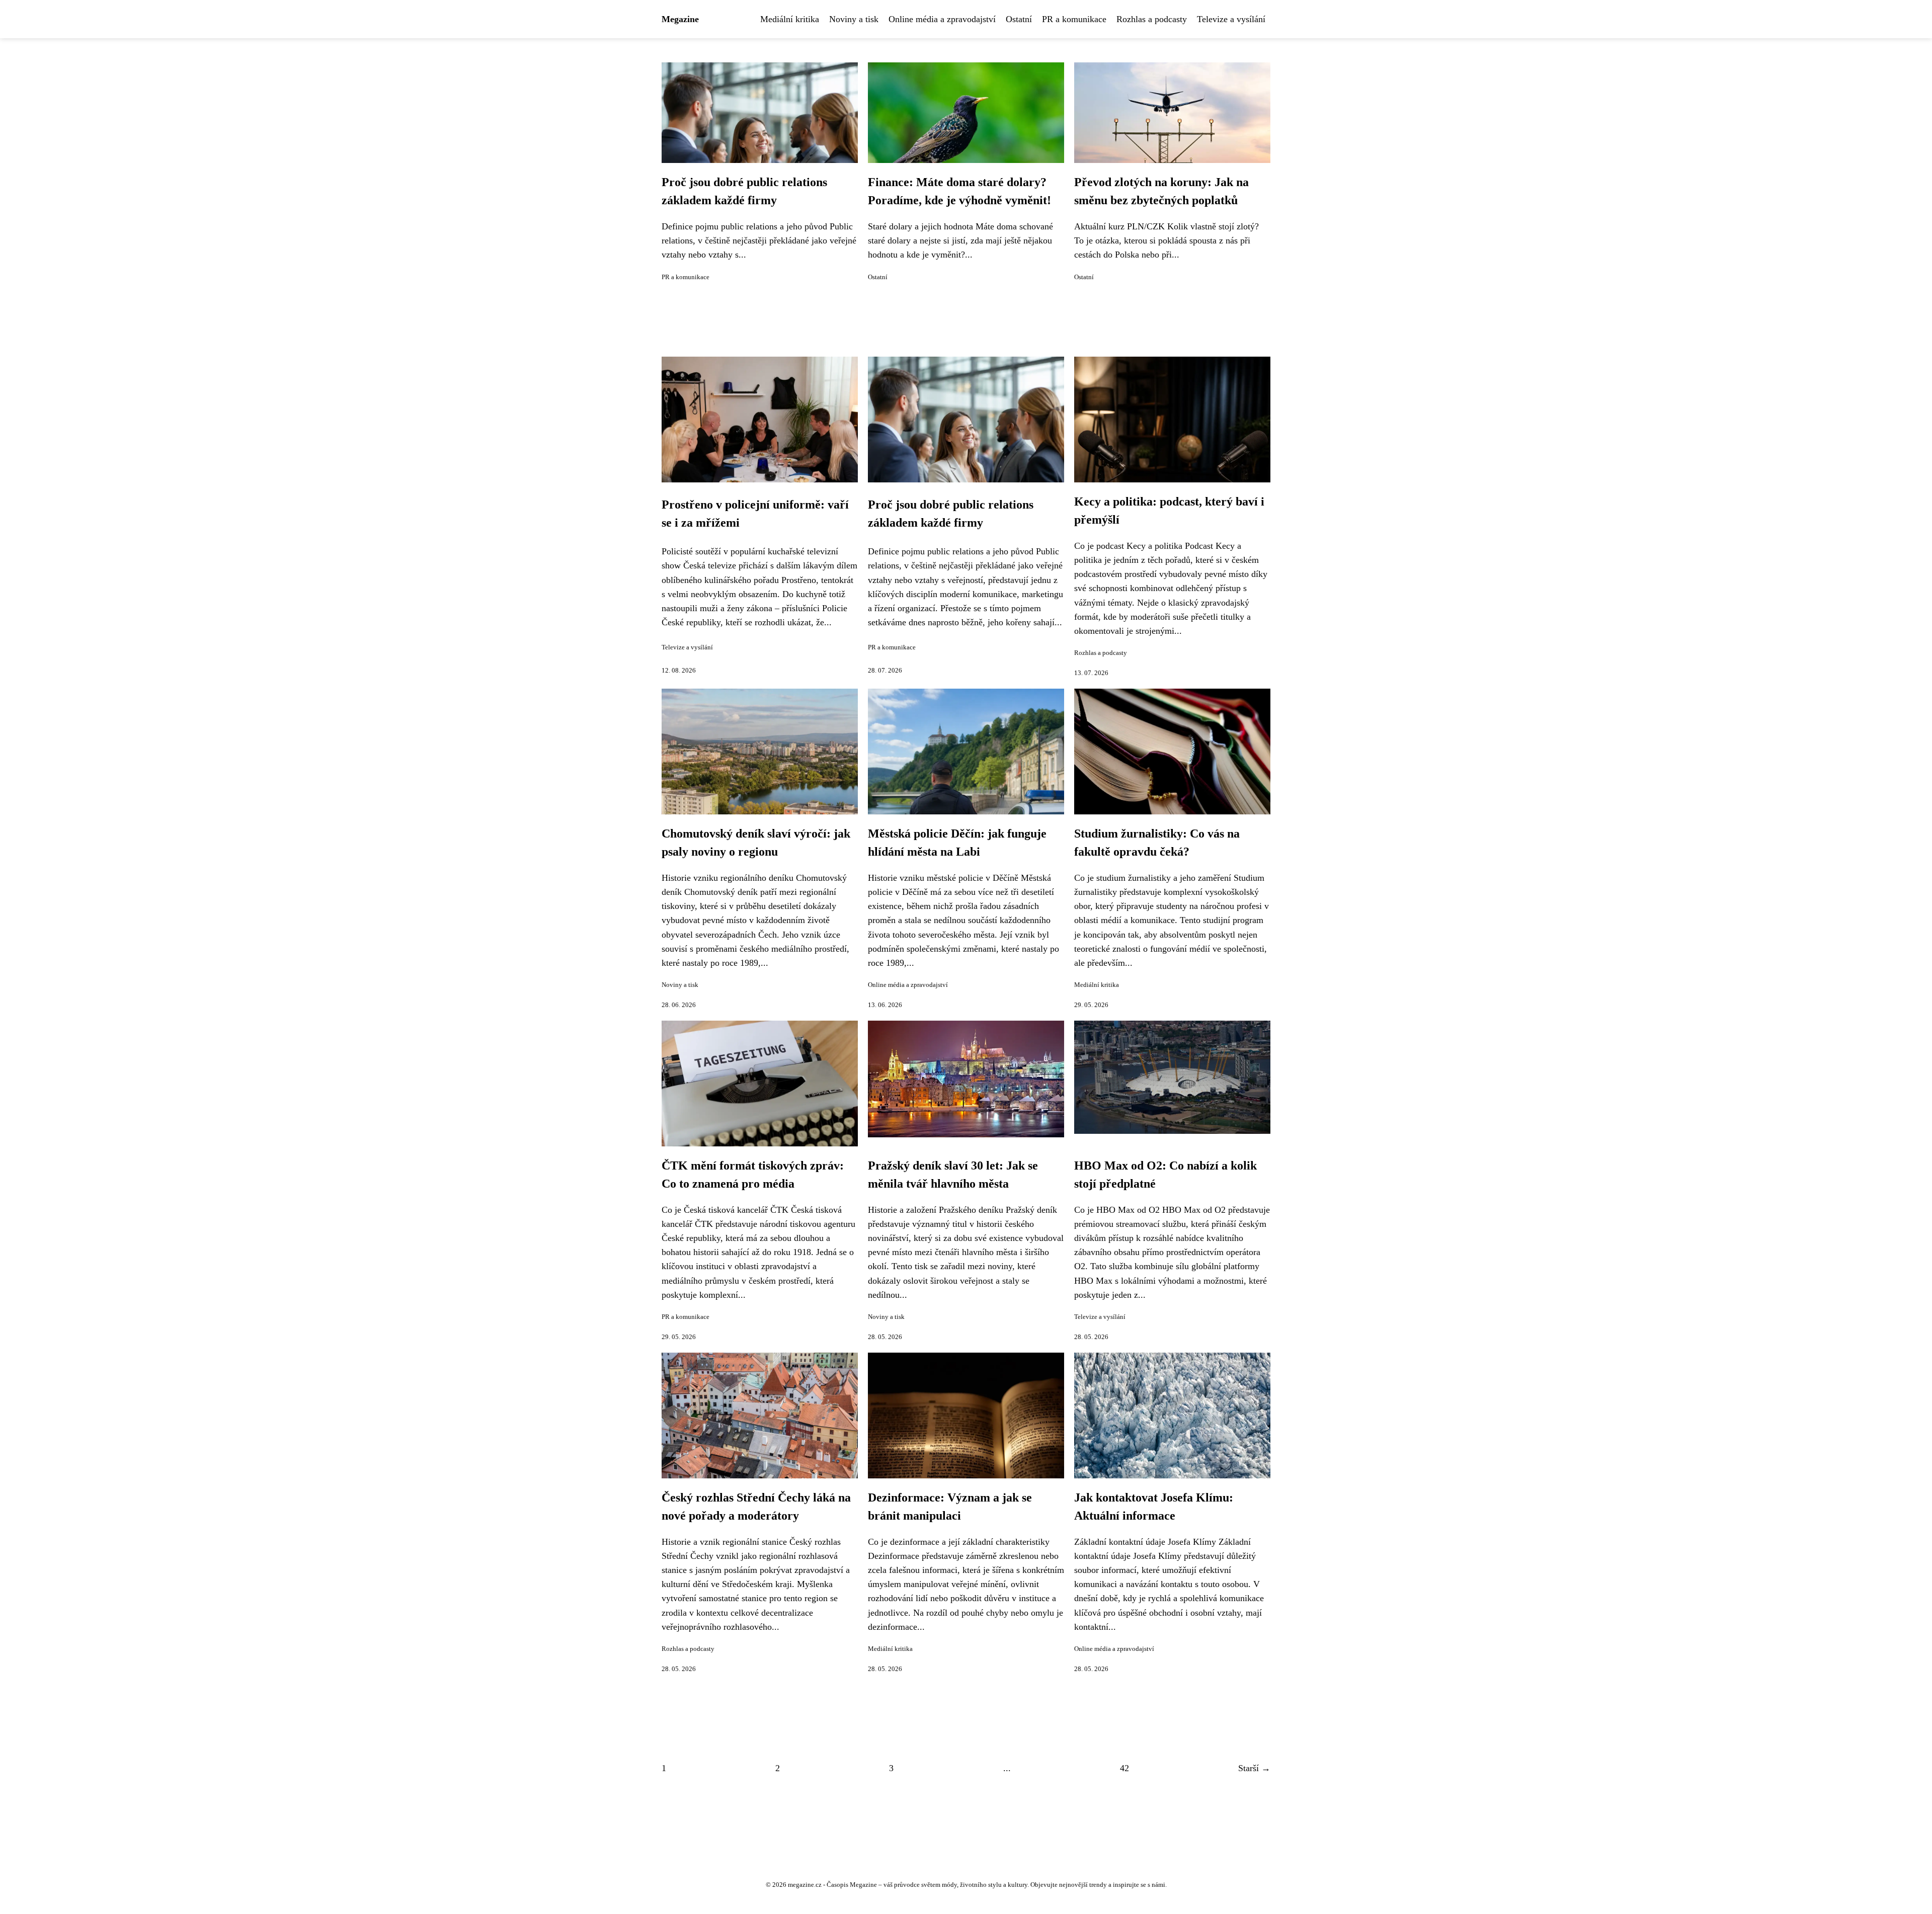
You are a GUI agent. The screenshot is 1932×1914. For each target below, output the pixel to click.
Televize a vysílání (1231, 19)
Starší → (1254, 1768)
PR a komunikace (1074, 19)
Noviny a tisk (854, 19)
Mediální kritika (790, 19)
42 (1124, 1768)
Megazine (680, 19)
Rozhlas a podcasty (1152, 19)
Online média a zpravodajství (942, 19)
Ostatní (1019, 19)
